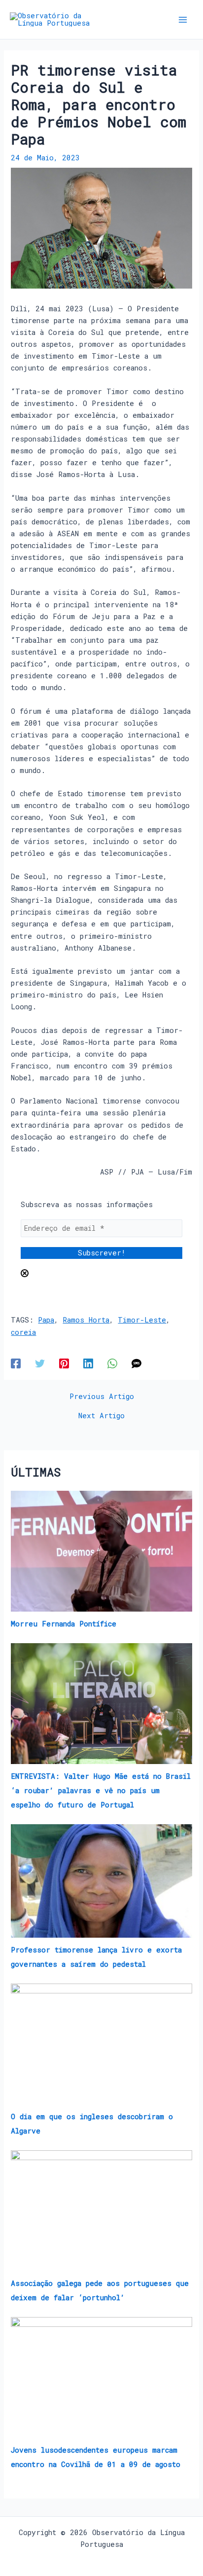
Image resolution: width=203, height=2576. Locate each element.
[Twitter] (40, 1363)
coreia (23, 1332)
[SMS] (136, 1363)
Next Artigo (101, 1416)
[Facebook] (16, 1363)
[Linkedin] (88, 1363)
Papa (46, 1320)
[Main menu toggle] (183, 20)
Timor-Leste (142, 1320)
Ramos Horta (86, 1320)
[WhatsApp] (112, 1363)
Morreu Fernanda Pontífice (64, 1624)
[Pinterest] (64, 1363)
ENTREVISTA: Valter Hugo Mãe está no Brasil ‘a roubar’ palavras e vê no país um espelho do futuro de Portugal (101, 1790)
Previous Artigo (102, 1397)
